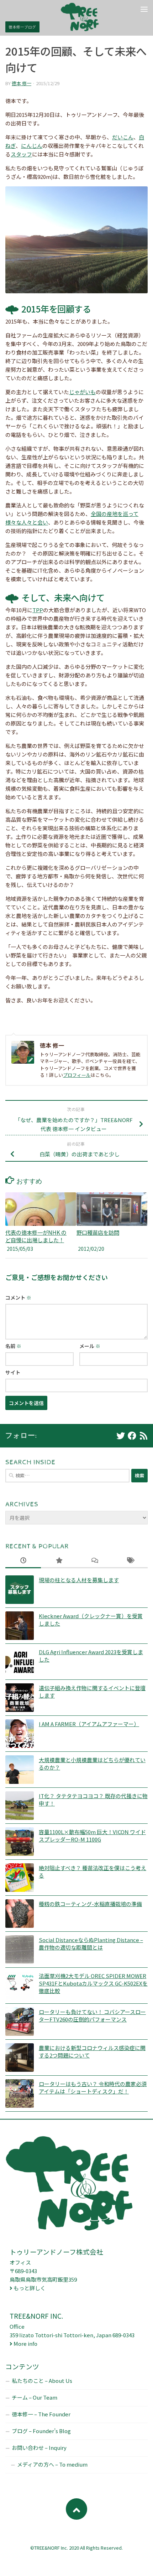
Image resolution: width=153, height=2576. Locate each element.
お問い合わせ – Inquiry (39, 2448)
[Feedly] (143, 1436)
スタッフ (21, 154)
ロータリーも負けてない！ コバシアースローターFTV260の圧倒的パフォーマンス (92, 2015)
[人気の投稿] (59, 1561)
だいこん (123, 137)
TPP (38, 610)
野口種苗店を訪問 (98, 1232)
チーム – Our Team (35, 2397)
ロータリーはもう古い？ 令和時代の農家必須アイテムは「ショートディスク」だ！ (93, 2087)
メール (90, 1346)
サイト (13, 1372)
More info (25, 2343)
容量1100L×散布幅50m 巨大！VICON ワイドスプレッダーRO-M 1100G (92, 1836)
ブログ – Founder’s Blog (41, 2431)
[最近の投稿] (23, 1561)
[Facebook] (132, 1436)
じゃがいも (82, 392)
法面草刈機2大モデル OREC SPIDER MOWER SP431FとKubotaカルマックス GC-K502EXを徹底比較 (93, 1983)
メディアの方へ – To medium (52, 2464)
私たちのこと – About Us (42, 2381)
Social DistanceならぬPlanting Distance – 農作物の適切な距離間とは (91, 1943)
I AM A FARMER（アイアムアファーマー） (89, 1724)
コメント (18, 1297)
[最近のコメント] (94, 1561)
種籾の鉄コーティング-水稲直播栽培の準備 (90, 1904)
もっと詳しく (30, 2288)
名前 (13, 1346)
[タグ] (130, 1561)
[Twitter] (121, 1436)
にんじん (32, 146)
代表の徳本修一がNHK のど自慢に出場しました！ (36, 1236)
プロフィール (77, 1075)
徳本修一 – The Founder (41, 2414)
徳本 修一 (22, 83)
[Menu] (144, 9)
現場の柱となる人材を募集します (79, 1580)
